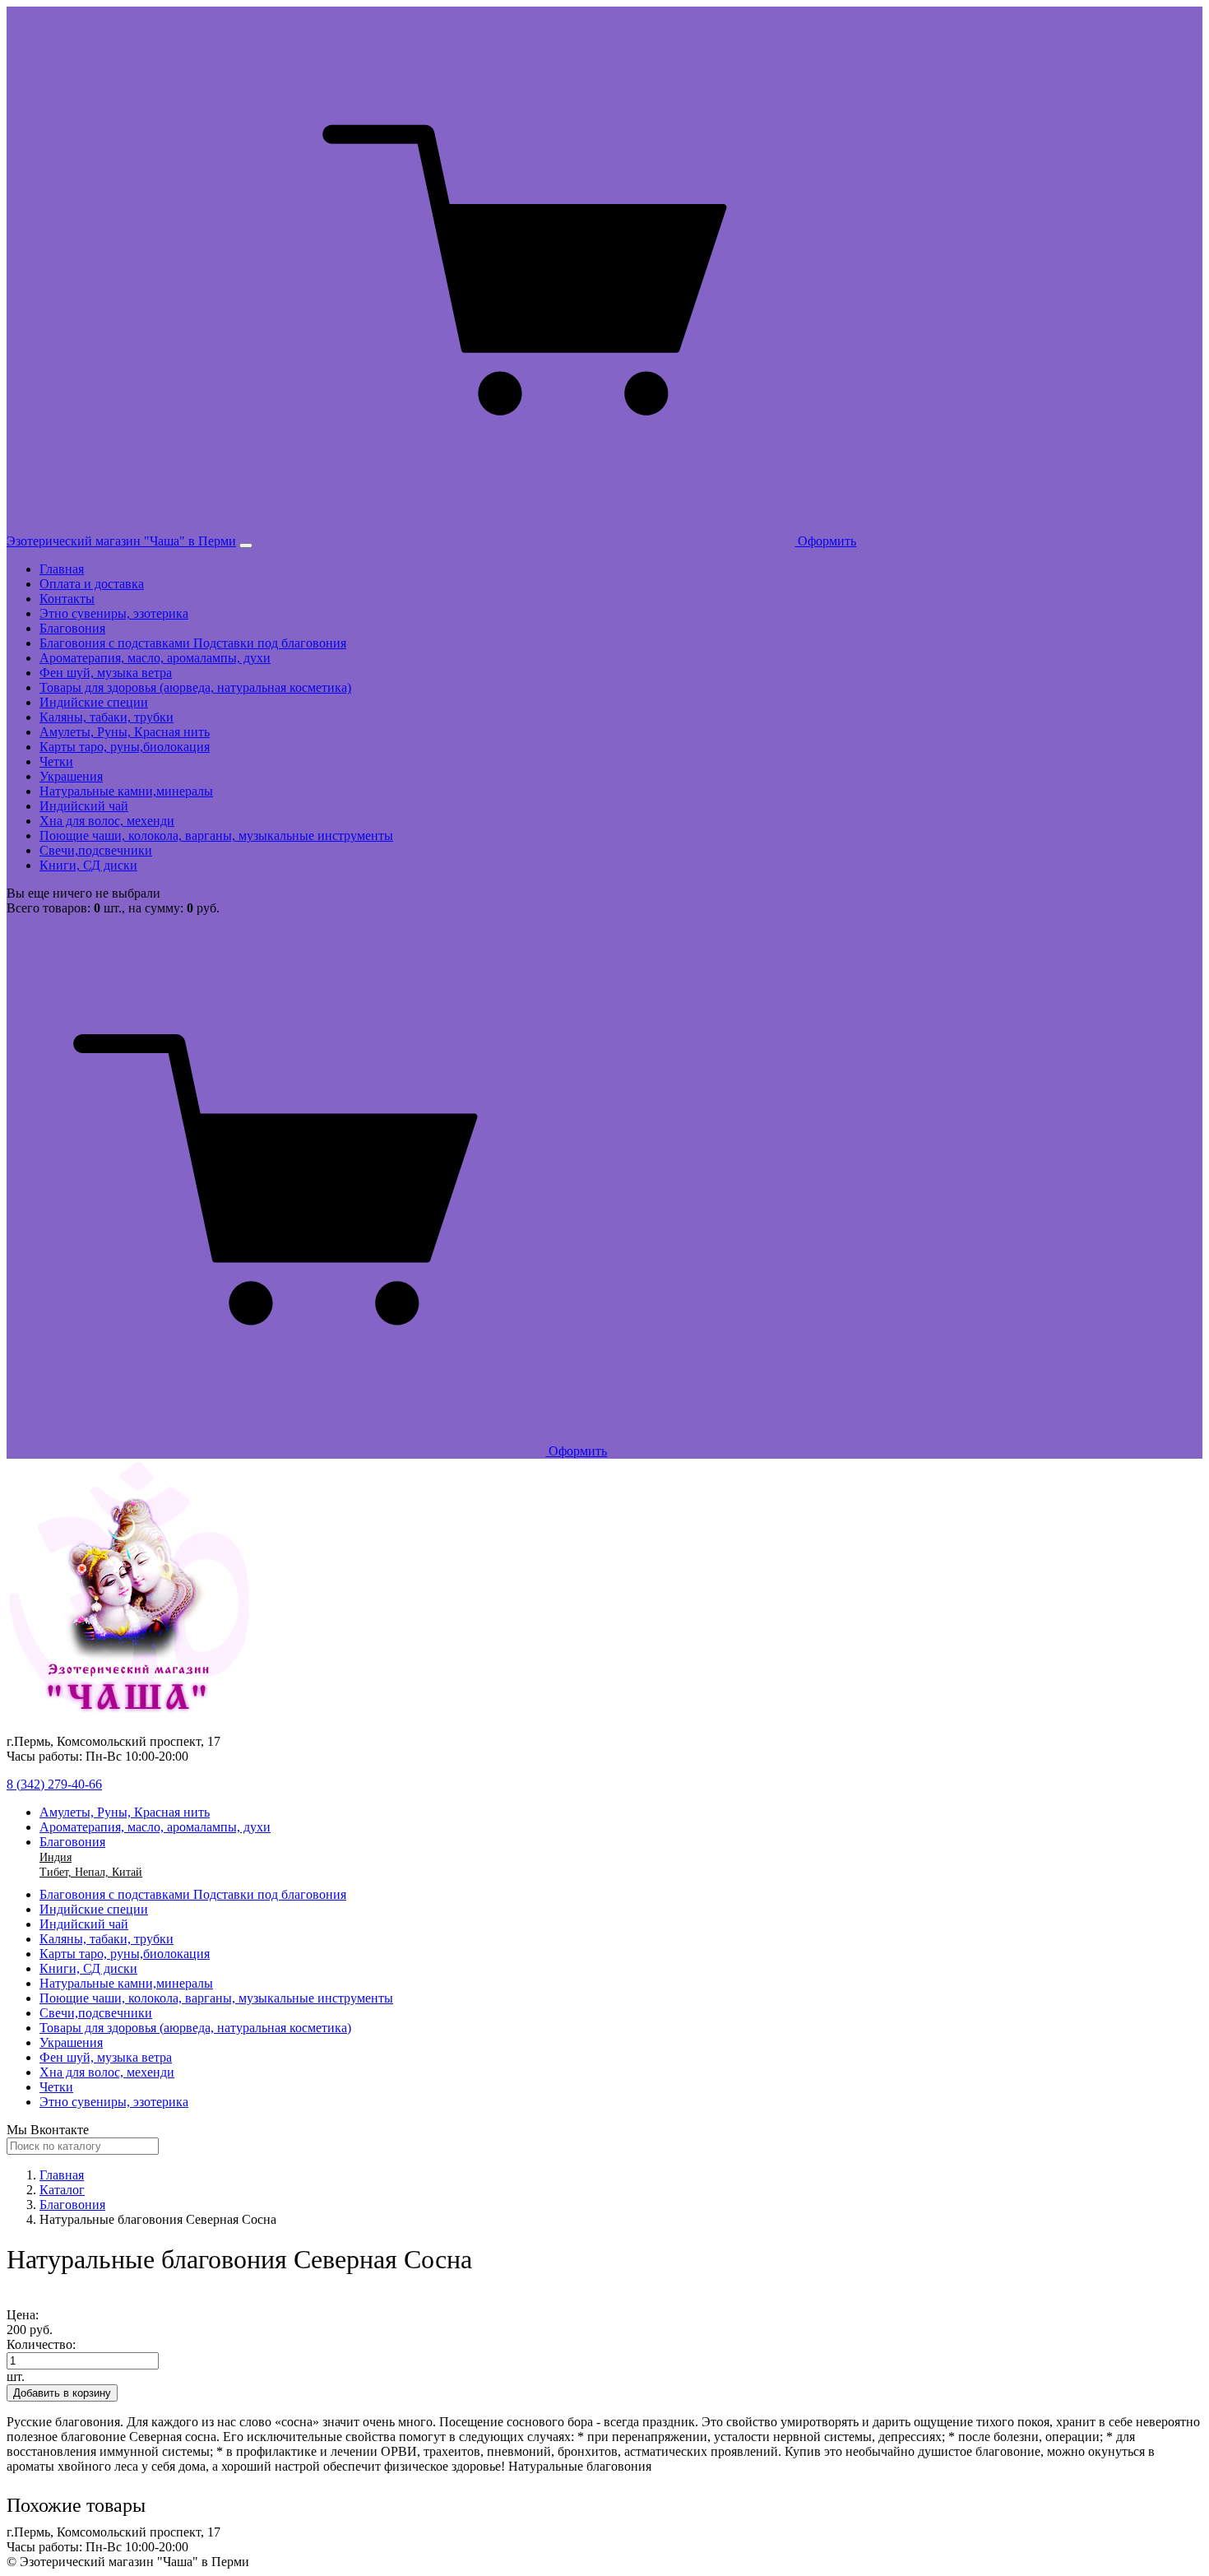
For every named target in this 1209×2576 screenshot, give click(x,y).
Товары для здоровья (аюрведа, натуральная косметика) (195, 687)
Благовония (72, 628)
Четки (56, 761)
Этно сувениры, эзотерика (114, 613)
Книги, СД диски (88, 865)
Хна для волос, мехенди (107, 821)
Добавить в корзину (62, 2393)
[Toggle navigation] (246, 545)
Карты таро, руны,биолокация (125, 747)
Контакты (67, 599)
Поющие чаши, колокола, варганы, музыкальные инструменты (216, 835)
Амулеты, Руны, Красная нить (125, 732)
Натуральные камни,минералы (126, 791)
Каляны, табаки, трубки (107, 717)
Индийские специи (94, 702)
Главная (62, 569)
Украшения (71, 776)
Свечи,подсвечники (96, 850)
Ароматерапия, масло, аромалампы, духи (155, 658)
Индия (56, 1857)
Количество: (41, 2344)
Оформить (825, 541)
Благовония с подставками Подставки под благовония (193, 643)
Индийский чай (84, 806)
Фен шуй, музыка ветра (106, 673)
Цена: (23, 2315)
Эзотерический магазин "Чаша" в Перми (121, 541)
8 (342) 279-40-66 (54, 1784)
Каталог (62, 2190)
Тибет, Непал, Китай (91, 1872)
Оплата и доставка (92, 584)
